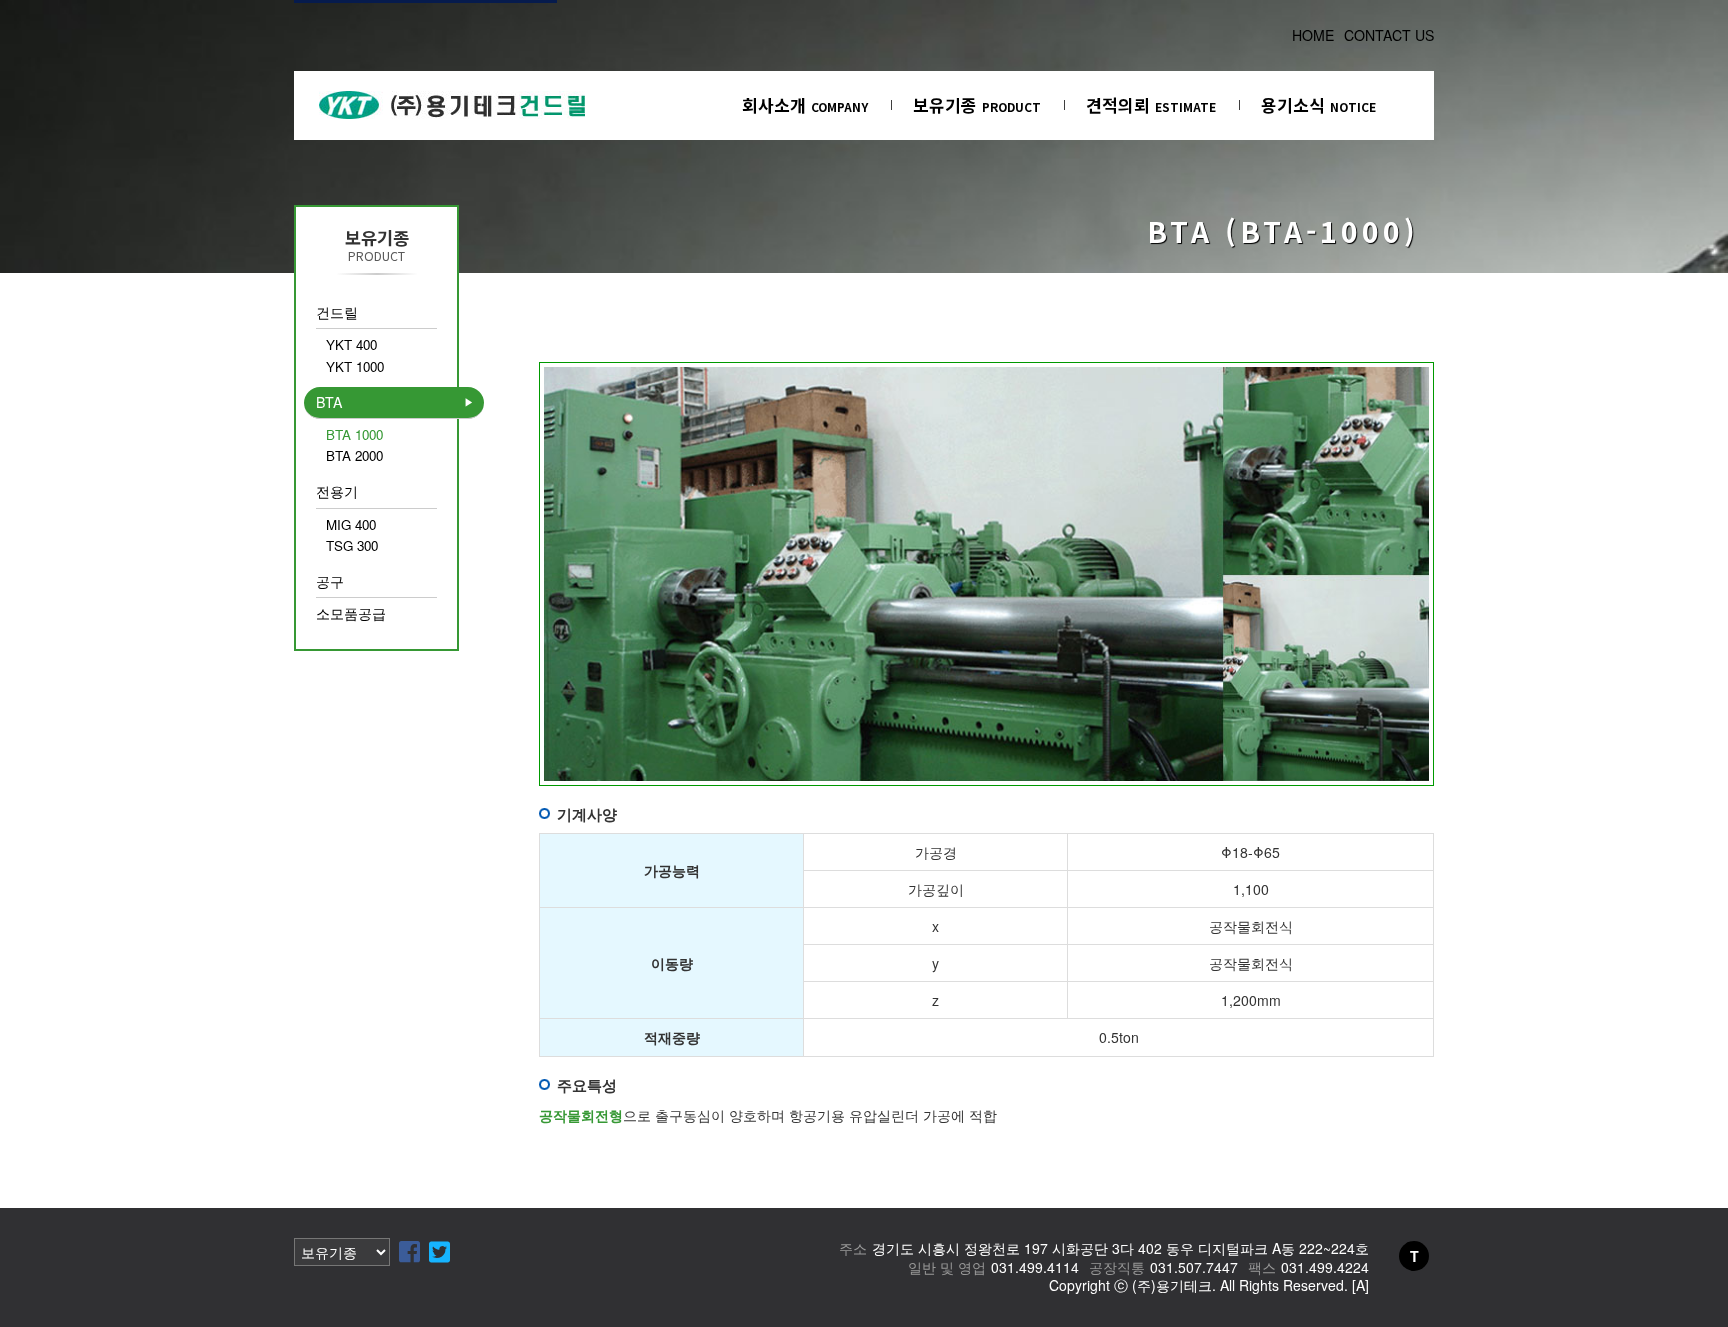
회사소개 (805, 104)
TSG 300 (352, 545)
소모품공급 (351, 613)
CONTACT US (1389, 35)
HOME (1313, 35)
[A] (1360, 1285)
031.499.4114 (1035, 1267)
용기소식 (1318, 104)
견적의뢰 (1151, 104)
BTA (329, 402)
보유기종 (977, 104)
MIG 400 (351, 524)
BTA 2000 (354, 455)
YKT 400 (351, 344)
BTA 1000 (354, 434)
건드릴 (337, 312)
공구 (330, 581)
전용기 (337, 491)
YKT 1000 (355, 366)
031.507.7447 (1194, 1267)
